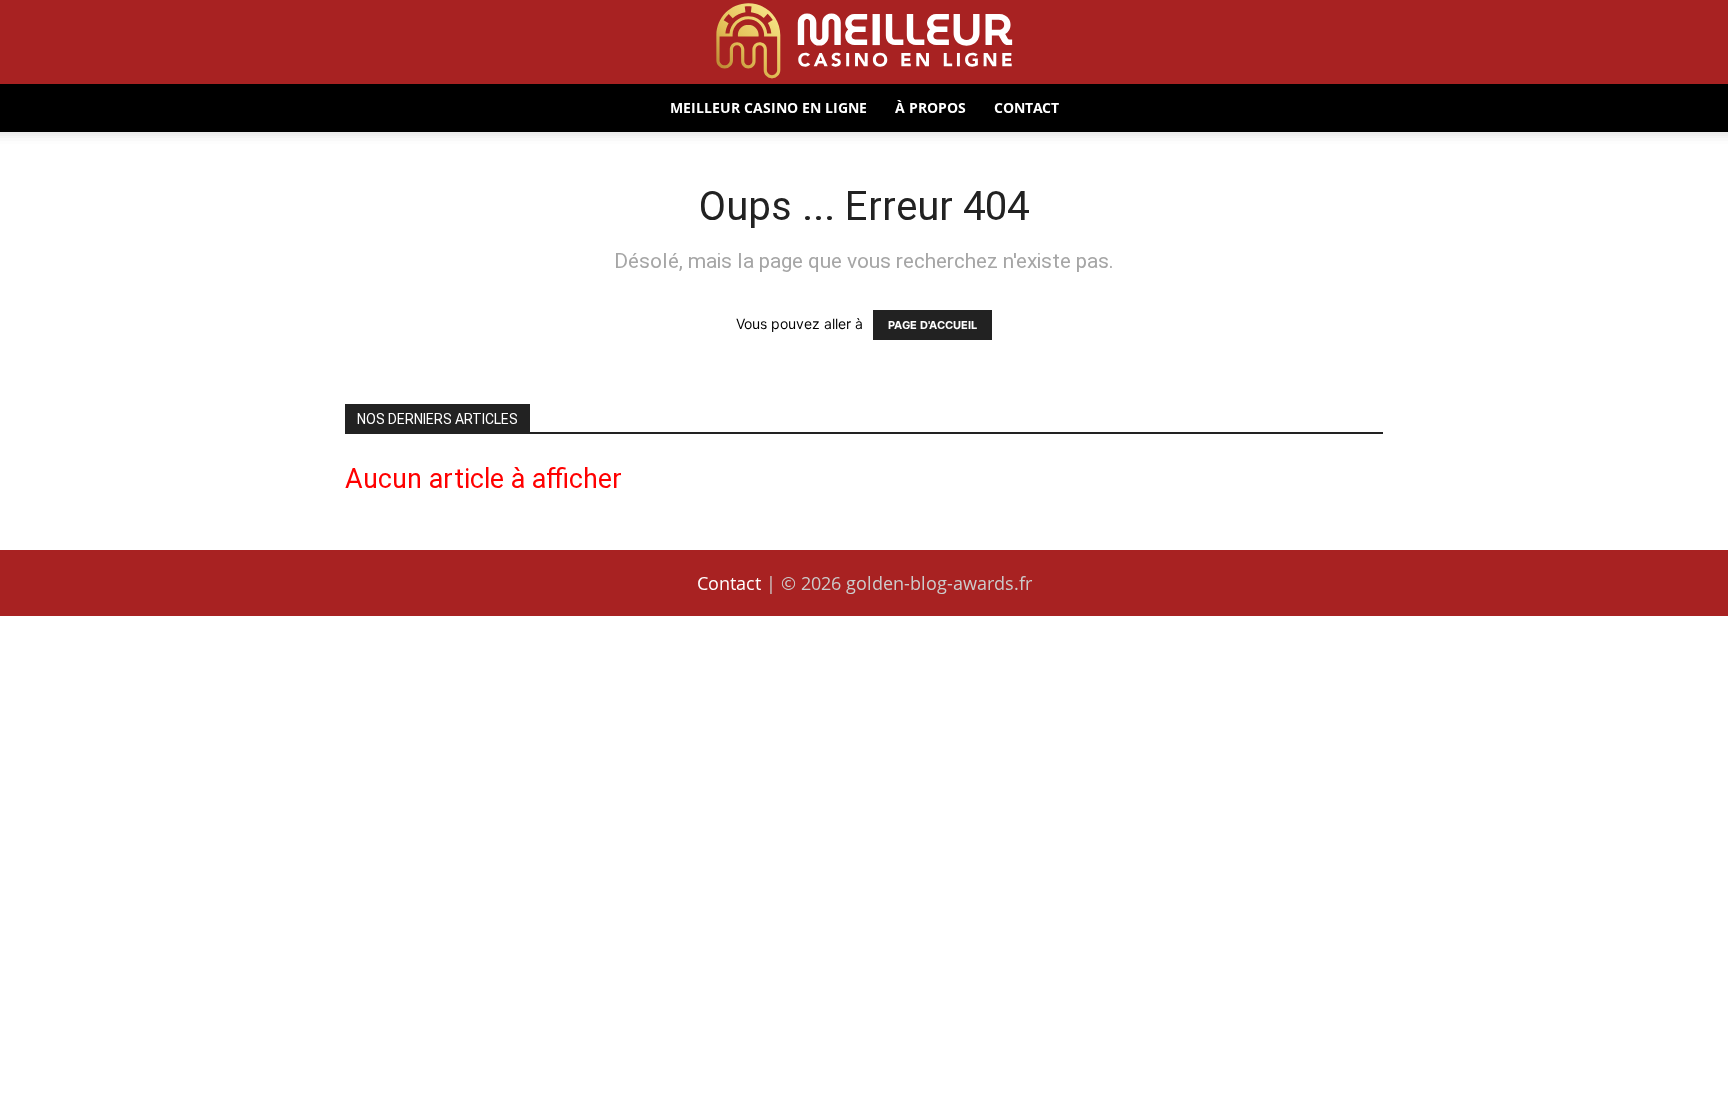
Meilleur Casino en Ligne (768, 107)
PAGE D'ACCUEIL (932, 325)
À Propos (930, 107)
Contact (1026, 107)
